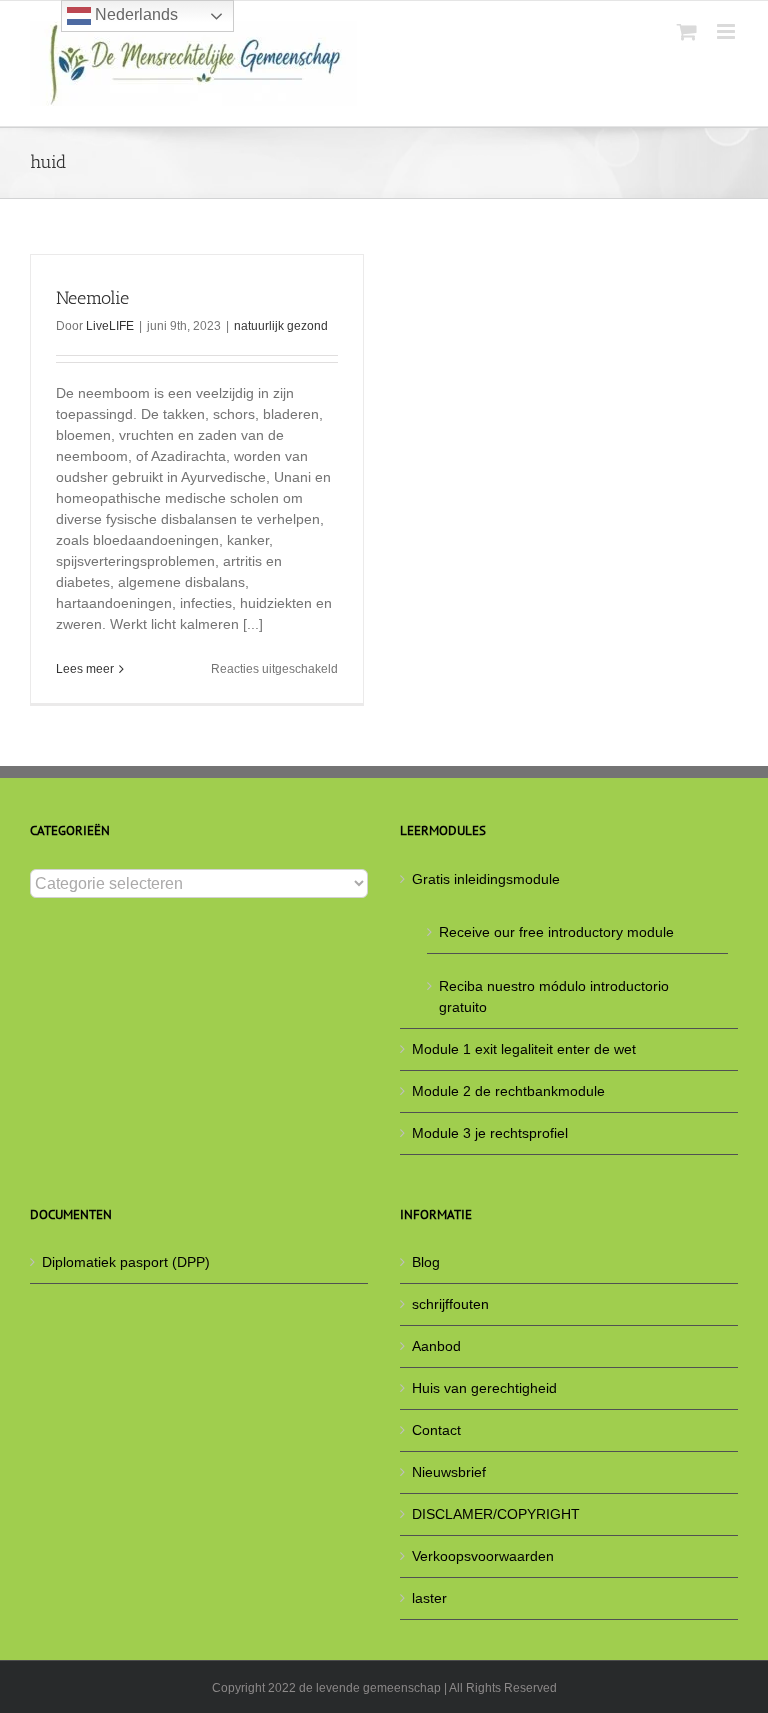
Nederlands (134, 14)
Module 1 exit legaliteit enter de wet (524, 1049)
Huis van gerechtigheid (484, 1388)
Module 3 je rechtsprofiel (490, 1133)
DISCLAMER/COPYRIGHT (496, 1514)
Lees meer (85, 669)
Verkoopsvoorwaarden (483, 1556)
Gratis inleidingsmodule (486, 879)
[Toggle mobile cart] (687, 31)
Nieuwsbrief (449, 1472)
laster (429, 1598)
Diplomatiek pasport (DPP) (126, 1262)
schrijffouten (450, 1304)
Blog (426, 1262)
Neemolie (92, 298)
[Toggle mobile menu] (727, 31)
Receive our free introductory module (556, 932)
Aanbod (436, 1346)
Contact (436, 1430)
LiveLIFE (110, 326)
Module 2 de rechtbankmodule (508, 1091)
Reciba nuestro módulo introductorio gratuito (554, 996)
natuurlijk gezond (281, 326)
